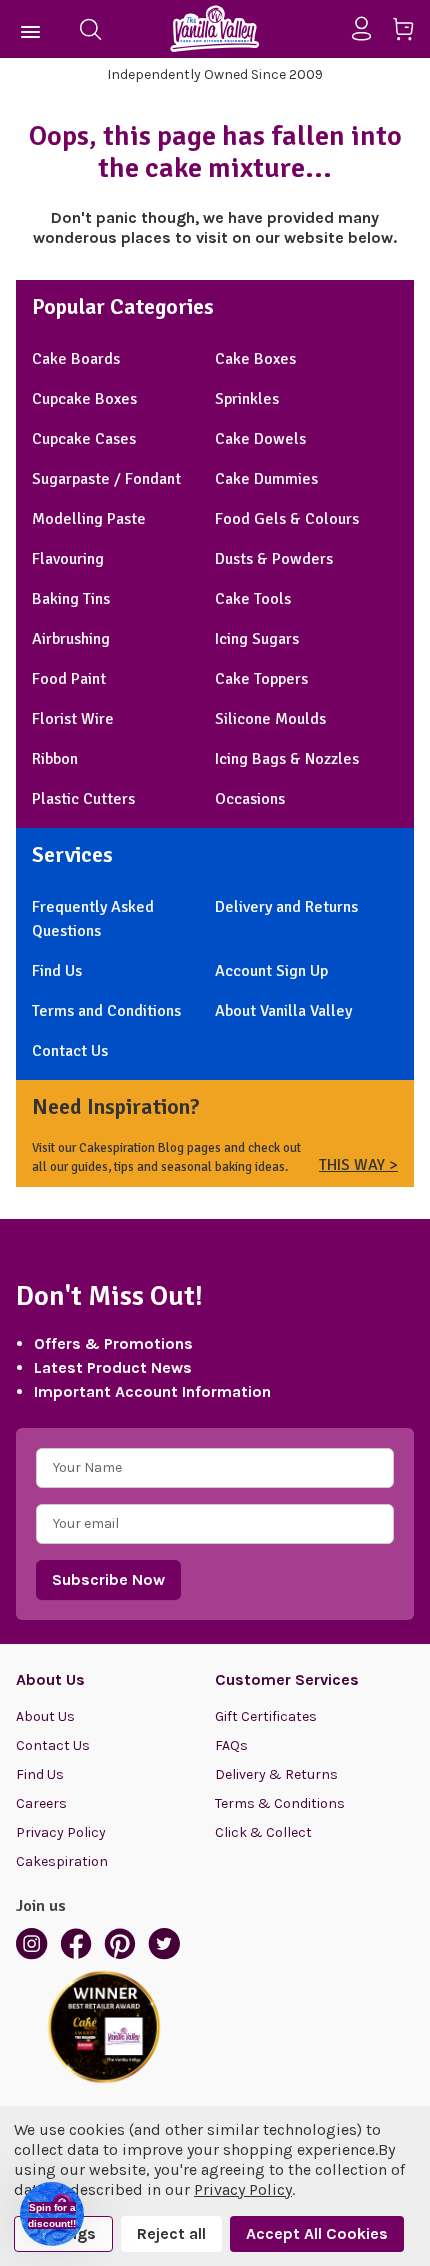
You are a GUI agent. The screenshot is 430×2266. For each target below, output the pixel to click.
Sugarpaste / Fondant (106, 479)
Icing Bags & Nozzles (287, 759)
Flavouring (68, 559)
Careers (41, 1803)
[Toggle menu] (31, 29)
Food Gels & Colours (287, 519)
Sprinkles (247, 399)
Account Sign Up (271, 971)
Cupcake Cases (84, 439)
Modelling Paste (89, 519)
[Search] (90, 29)
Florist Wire (73, 719)
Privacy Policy (61, 1832)
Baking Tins (71, 599)
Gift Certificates (266, 1716)
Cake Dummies (266, 479)
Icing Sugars (257, 639)
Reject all (171, 2233)
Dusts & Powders (274, 559)
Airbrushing (71, 639)
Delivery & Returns (276, 1774)
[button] (52, 2214)
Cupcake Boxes (84, 399)
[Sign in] (369, 29)
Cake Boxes (255, 359)
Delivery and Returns (286, 907)
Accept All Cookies (317, 2233)
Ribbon (55, 759)
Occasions (250, 799)
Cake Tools (253, 599)
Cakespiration (62, 1861)
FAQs (231, 1745)
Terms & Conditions (280, 1803)
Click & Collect (263, 1832)
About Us (45, 1716)
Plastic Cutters (83, 799)
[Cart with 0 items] (410, 32)
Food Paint (69, 679)
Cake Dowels (260, 439)
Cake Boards (76, 359)
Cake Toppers (261, 679)
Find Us (57, 971)
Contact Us (70, 1051)
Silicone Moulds (270, 719)
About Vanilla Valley (283, 1011)
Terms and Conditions (106, 1011)
